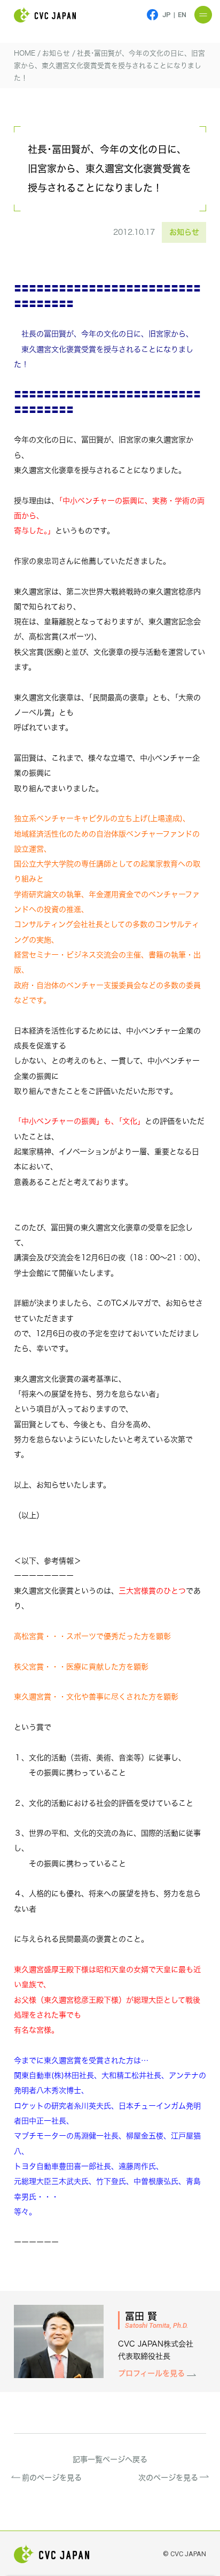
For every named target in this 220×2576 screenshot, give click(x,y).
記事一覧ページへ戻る (110, 2459)
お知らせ (184, 232)
